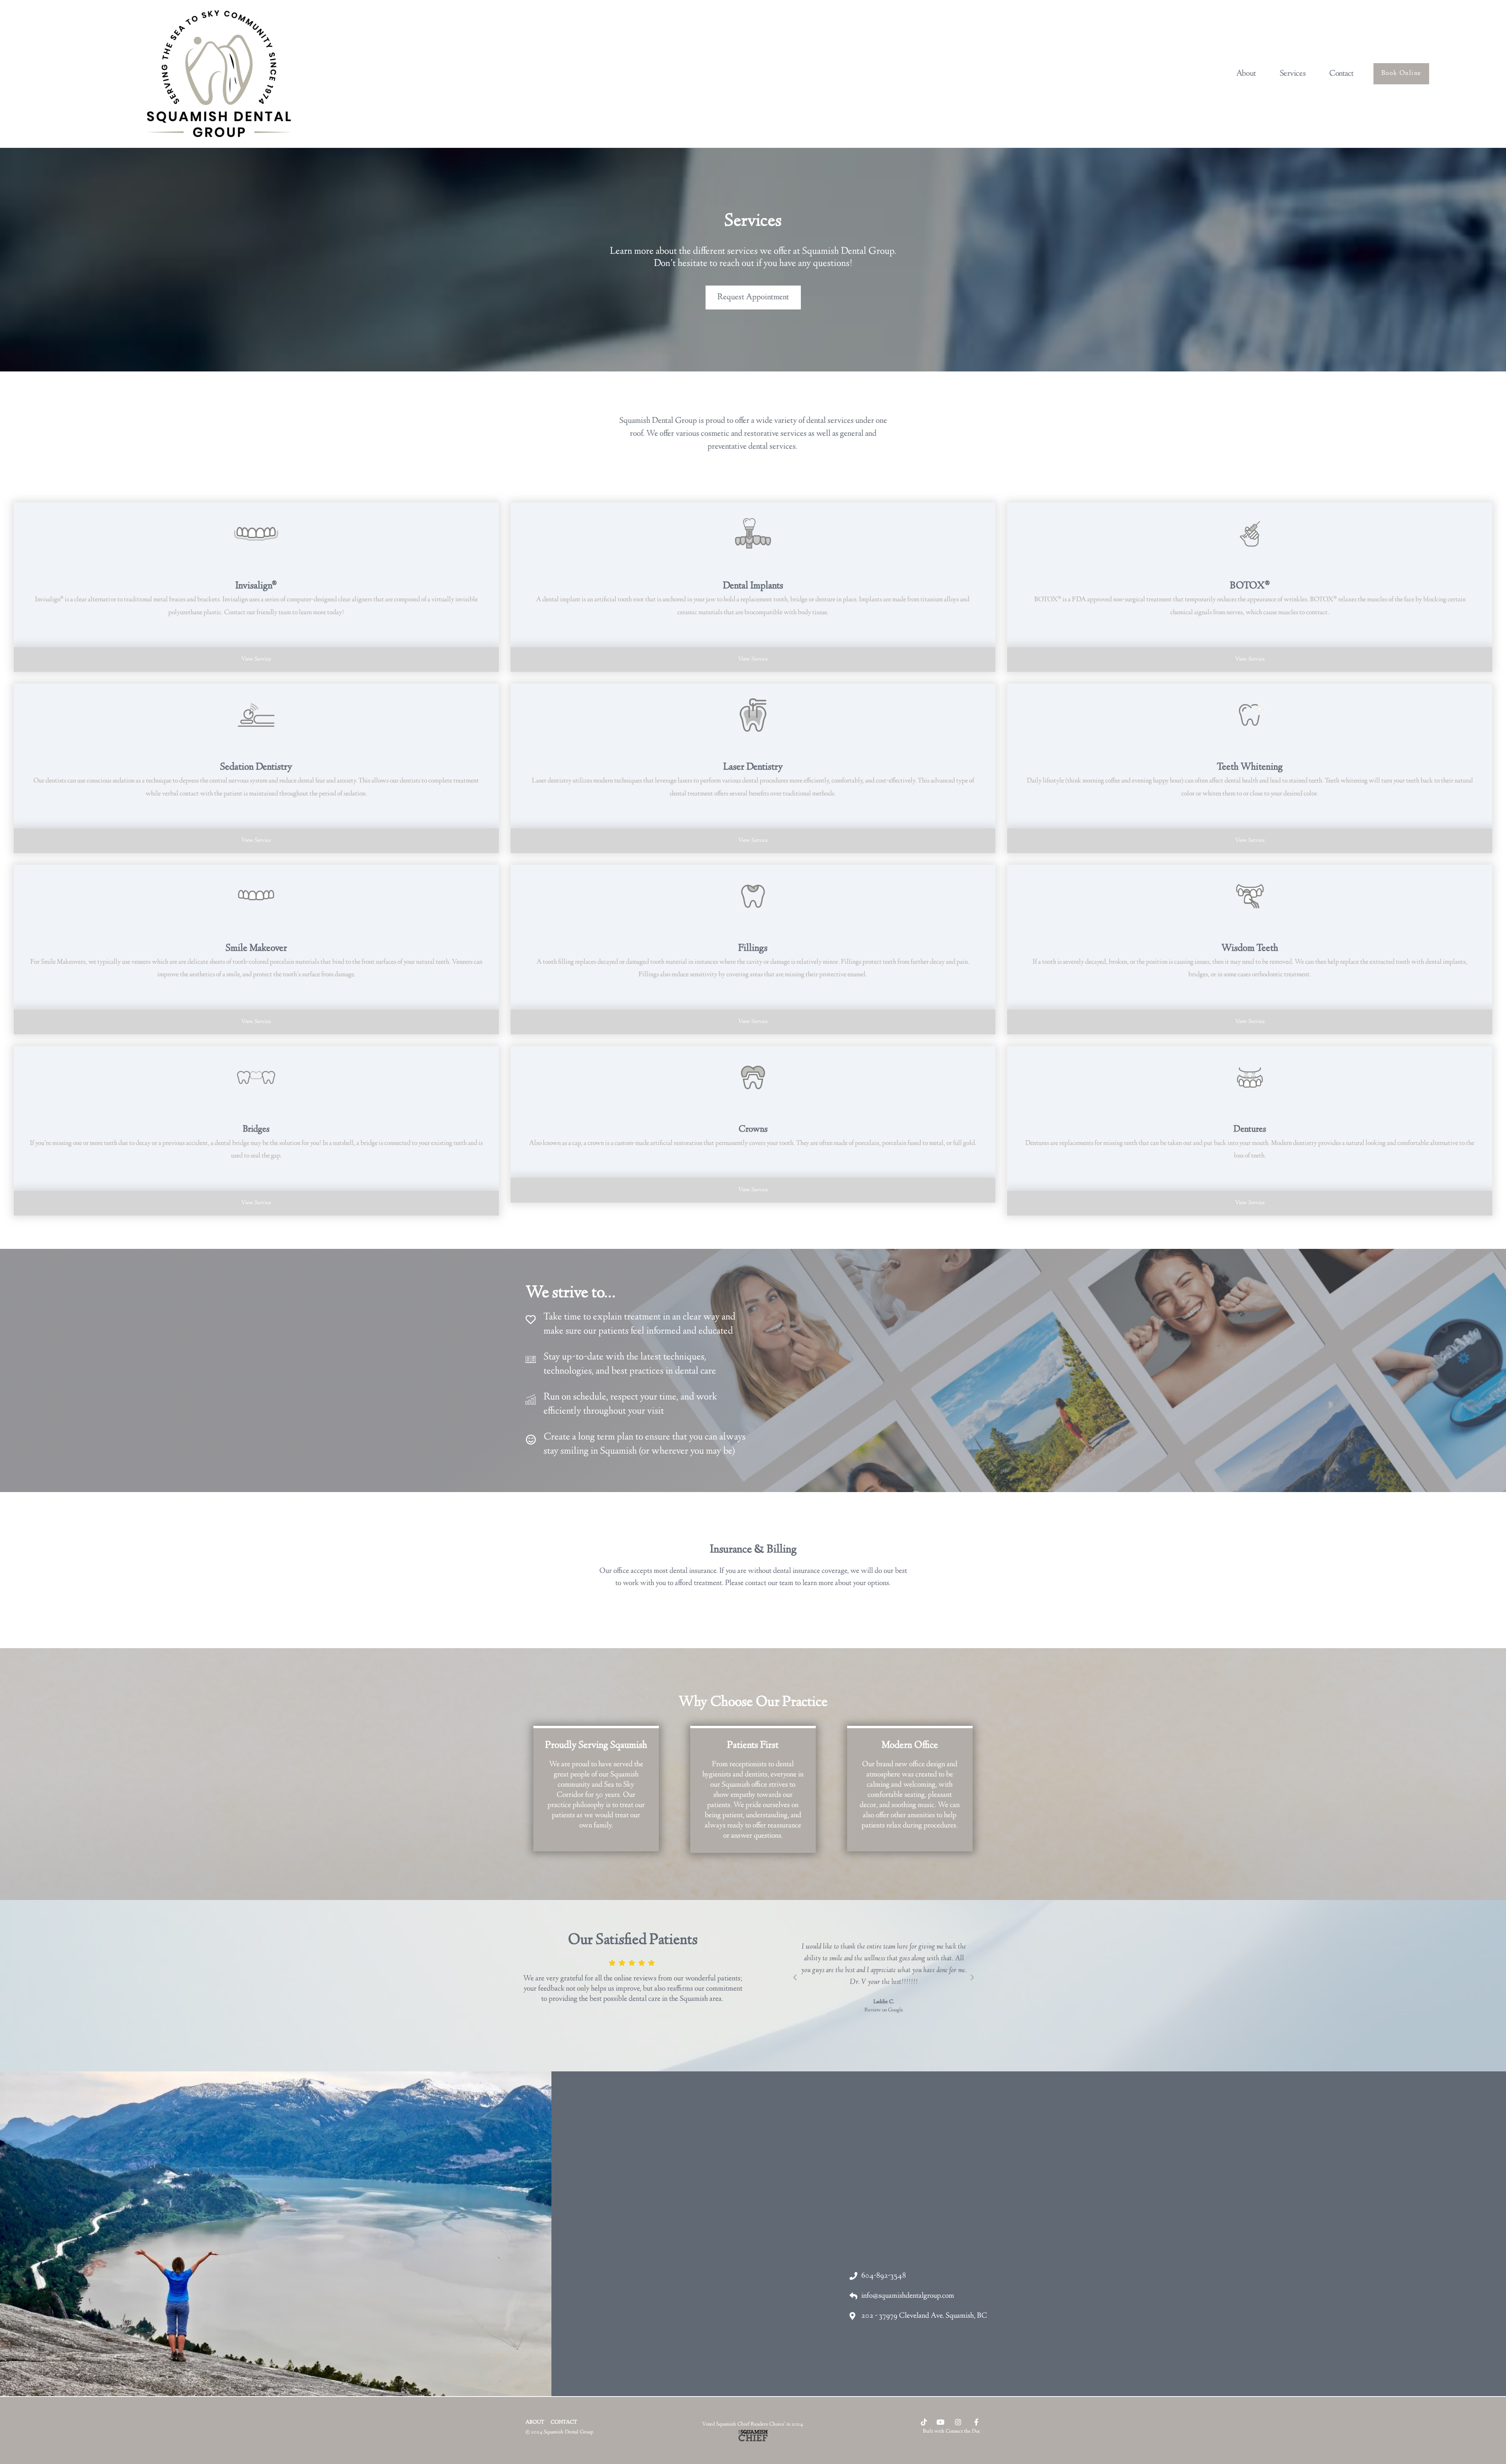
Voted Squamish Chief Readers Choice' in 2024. (753, 2424)
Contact (1341, 74)
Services (1293, 74)
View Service (256, 659)
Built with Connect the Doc (952, 2431)
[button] (795, 1978)
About (1246, 74)
